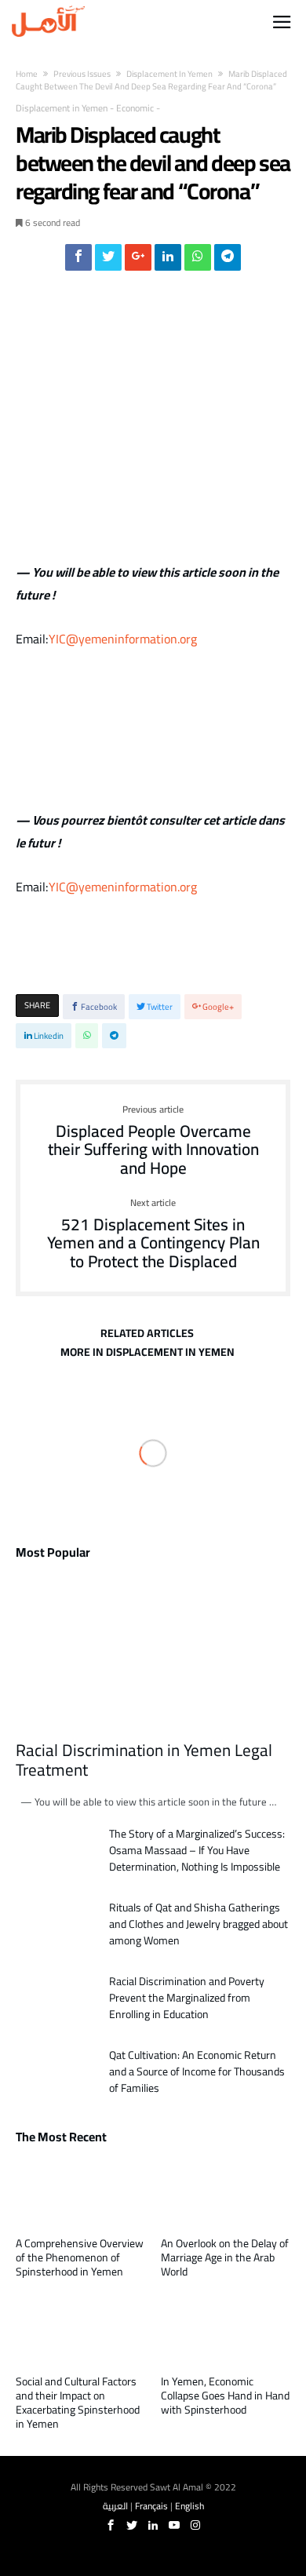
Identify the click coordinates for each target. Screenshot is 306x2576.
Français (151, 2506)
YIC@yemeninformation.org (123, 639)
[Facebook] (111, 2525)
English (189, 2506)
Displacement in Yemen (169, 74)
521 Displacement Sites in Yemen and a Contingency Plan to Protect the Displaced (153, 1235)
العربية (115, 2506)
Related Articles (147, 1335)
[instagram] (195, 2525)
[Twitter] (132, 2525)
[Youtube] (174, 2525)
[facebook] (78, 261)
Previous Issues (82, 74)
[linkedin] (168, 261)
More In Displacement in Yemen (148, 1354)
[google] (138, 261)
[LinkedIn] (153, 2525)
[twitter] (108, 261)
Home (27, 74)
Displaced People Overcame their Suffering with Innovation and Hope (153, 1141)
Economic (135, 108)
